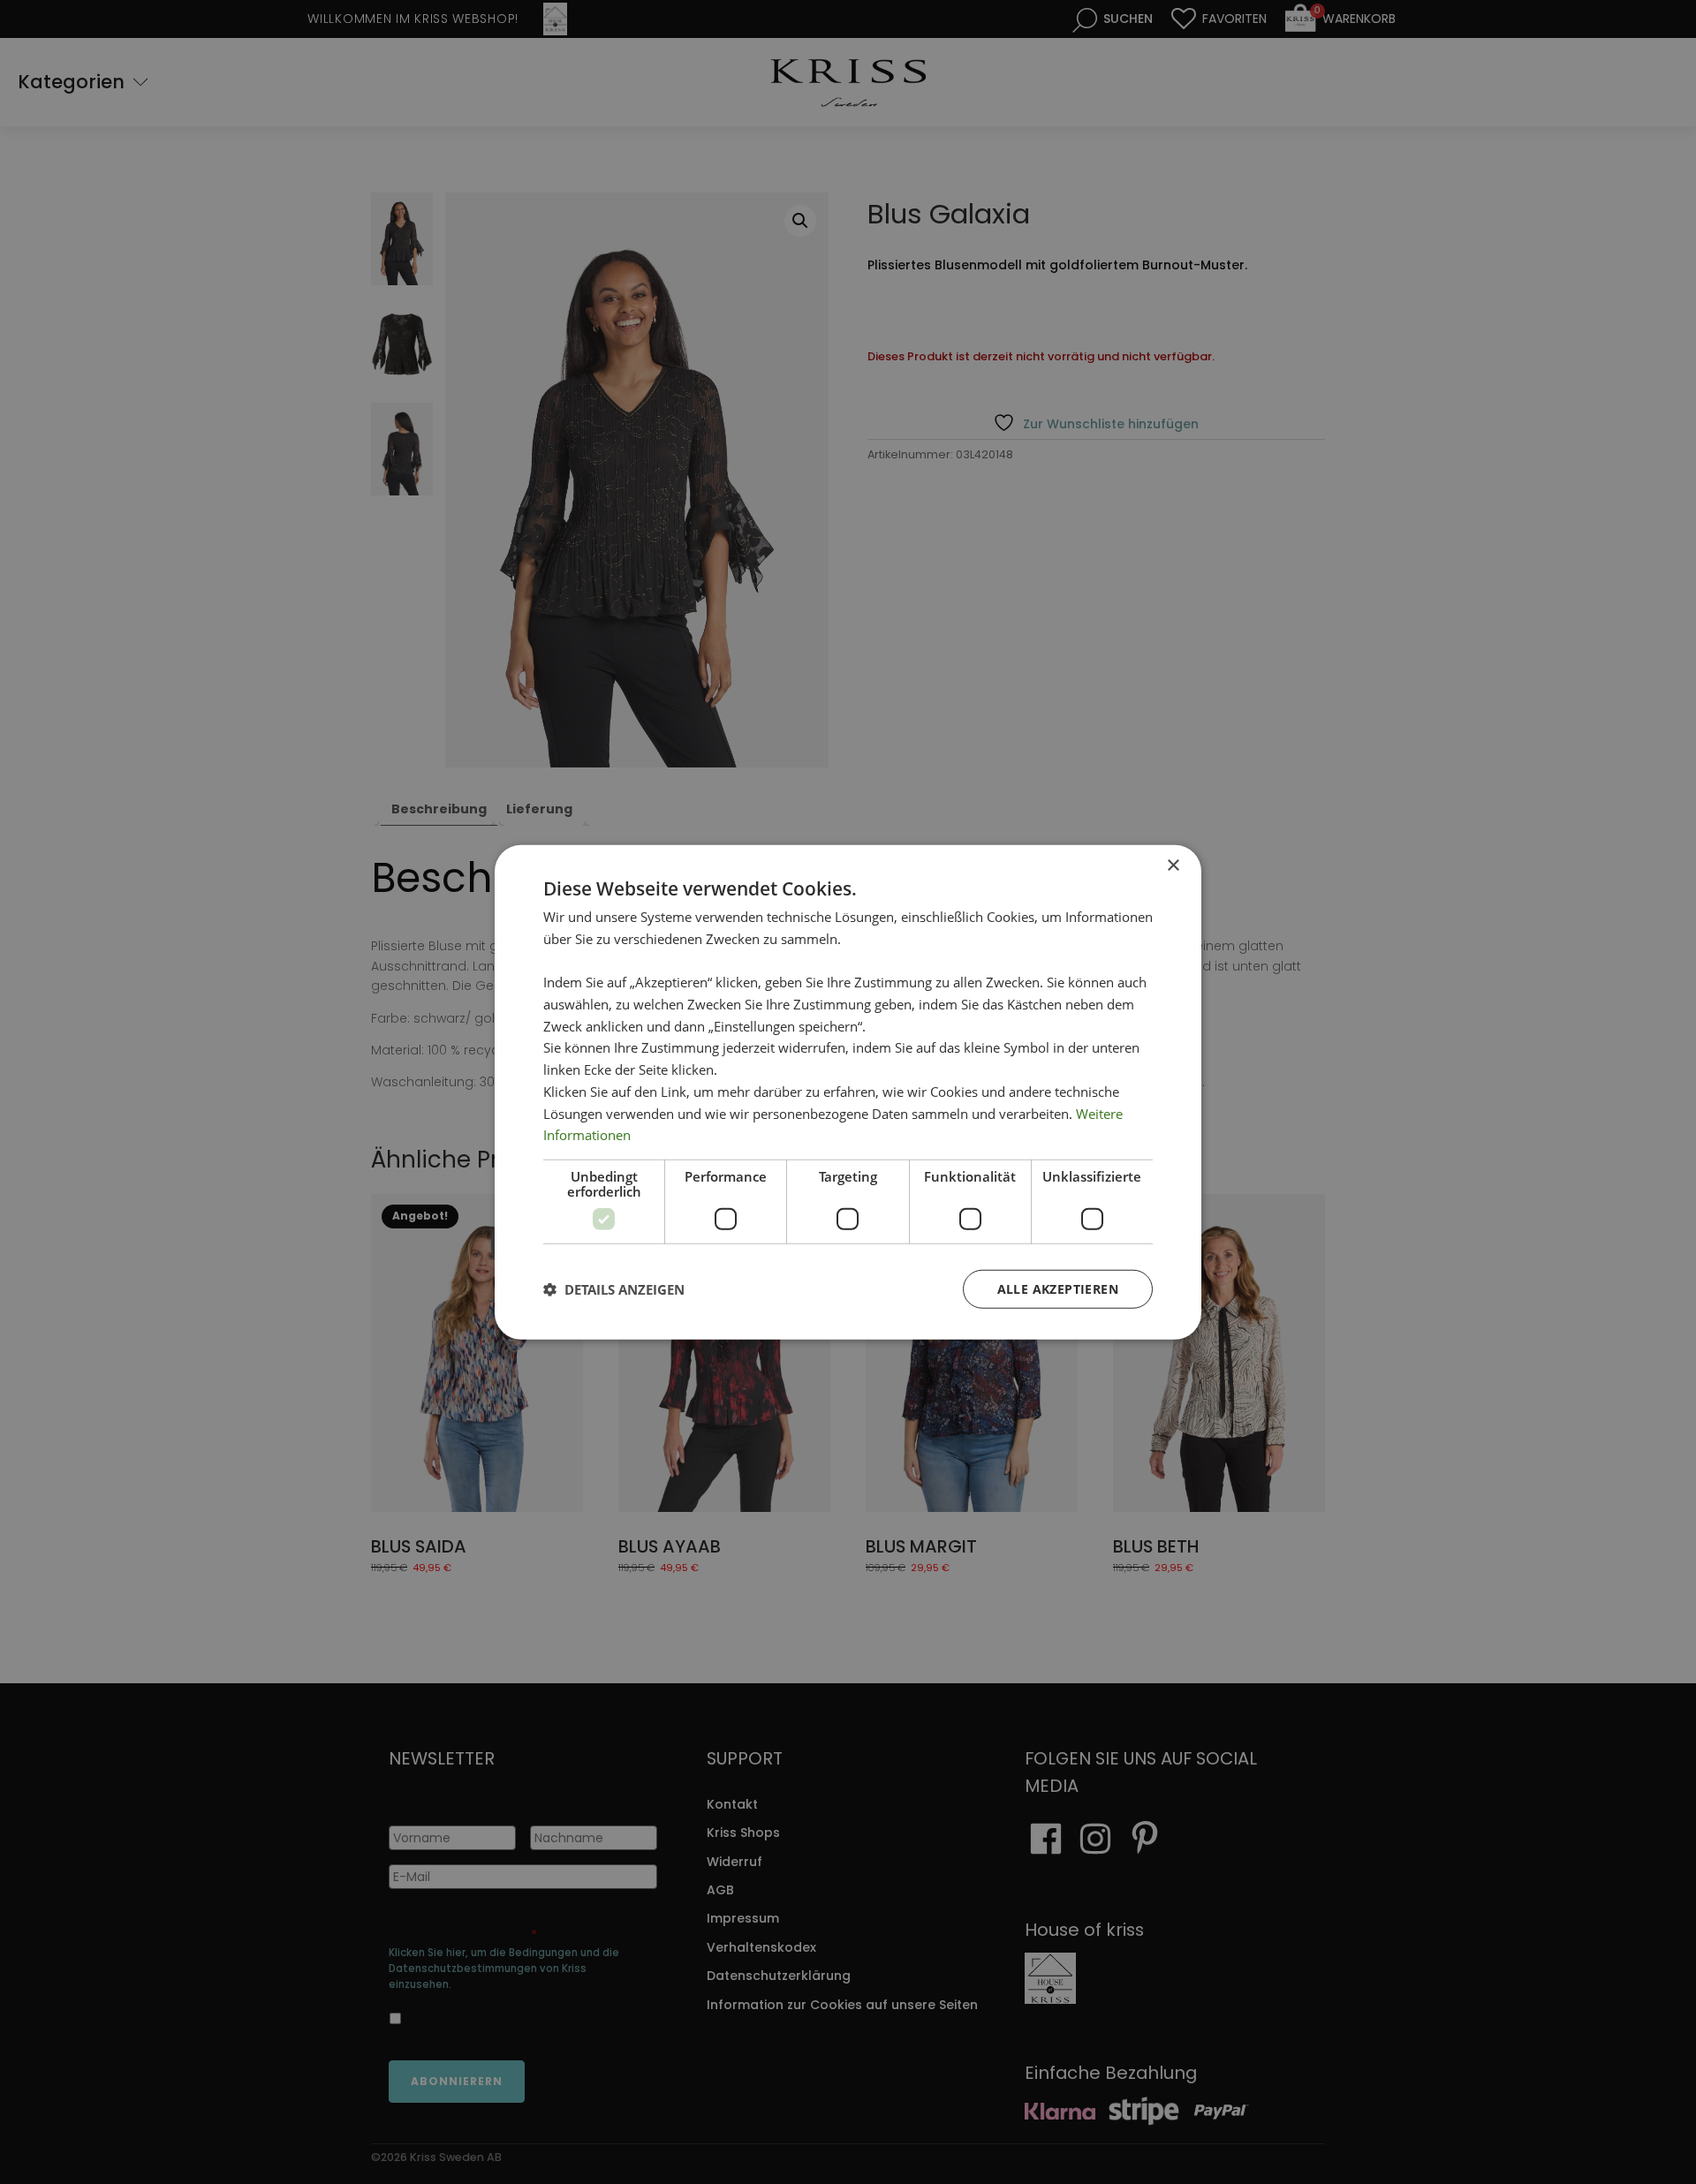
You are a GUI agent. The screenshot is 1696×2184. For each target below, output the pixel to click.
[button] (614, 1289)
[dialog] (848, 1092)
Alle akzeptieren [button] (1058, 1289)
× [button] (1173, 865)
